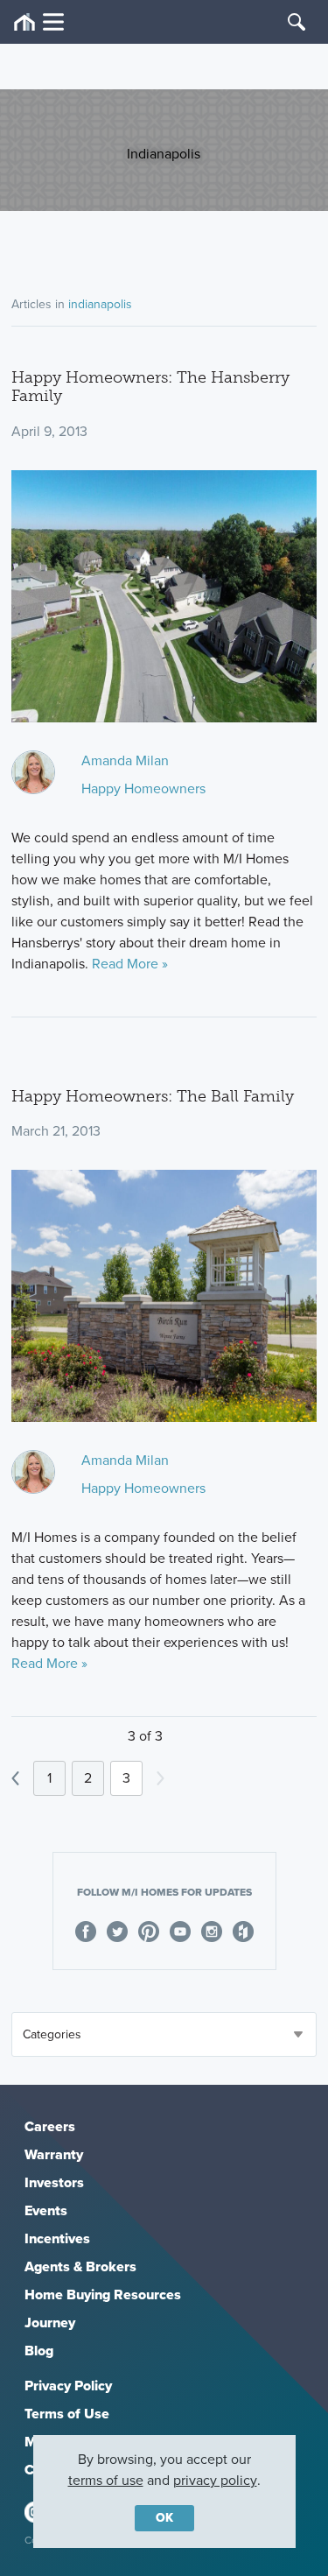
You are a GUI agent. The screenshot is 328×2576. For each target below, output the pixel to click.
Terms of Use (67, 2414)
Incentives (57, 2238)
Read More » (130, 964)
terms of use (106, 2480)
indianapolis (100, 304)
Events (46, 2210)
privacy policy (215, 2480)
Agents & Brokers (80, 2266)
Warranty (54, 2154)
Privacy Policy (68, 2386)
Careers (50, 2126)
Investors (54, 2182)
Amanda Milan (125, 760)
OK (164, 2518)
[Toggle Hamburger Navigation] (39, 22)
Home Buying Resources (103, 2294)
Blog (39, 2351)
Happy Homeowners (143, 788)
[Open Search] (297, 22)
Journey (50, 2323)
